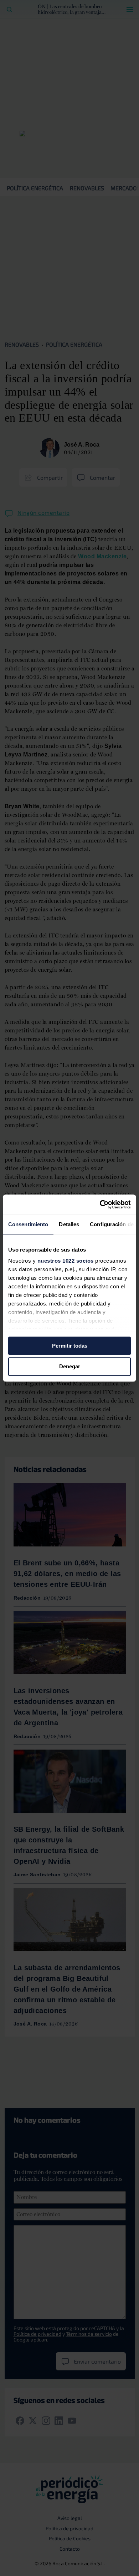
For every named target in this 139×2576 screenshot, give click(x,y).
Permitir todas (70, 1346)
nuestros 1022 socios (66, 1261)
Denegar (70, 1367)
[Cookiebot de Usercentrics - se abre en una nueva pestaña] (100, 1204)
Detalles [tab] (69, 1224)
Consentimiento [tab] (28, 1224)
